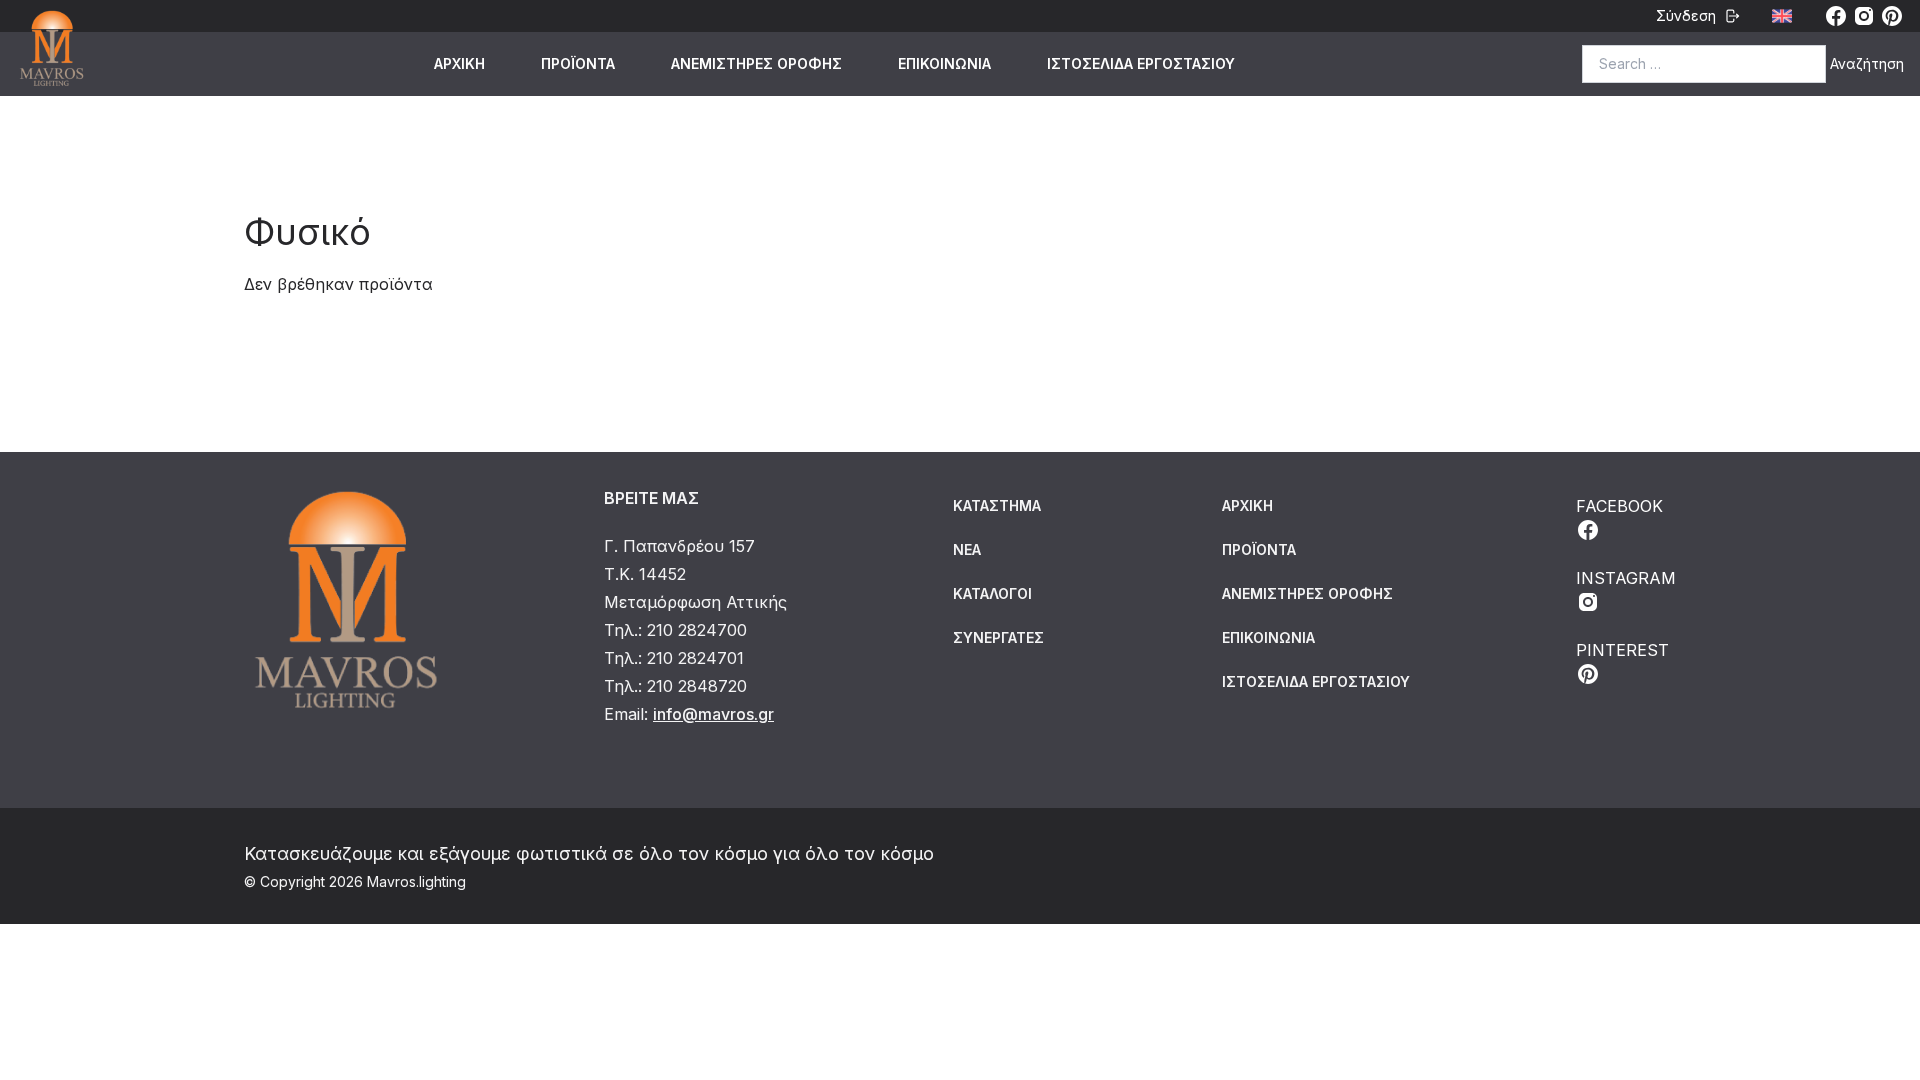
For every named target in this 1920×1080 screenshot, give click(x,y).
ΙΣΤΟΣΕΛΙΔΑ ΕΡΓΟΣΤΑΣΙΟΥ (1141, 63)
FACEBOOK (1619, 506)
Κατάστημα (997, 505)
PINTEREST (1622, 650)
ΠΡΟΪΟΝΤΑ (578, 63)
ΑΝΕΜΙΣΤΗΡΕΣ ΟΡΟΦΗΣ (756, 63)
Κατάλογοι (992, 593)
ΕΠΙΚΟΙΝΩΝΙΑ (944, 63)
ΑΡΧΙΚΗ (459, 63)
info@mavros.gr (713, 714)
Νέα (967, 549)
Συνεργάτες (998, 637)
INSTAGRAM (1626, 578)
